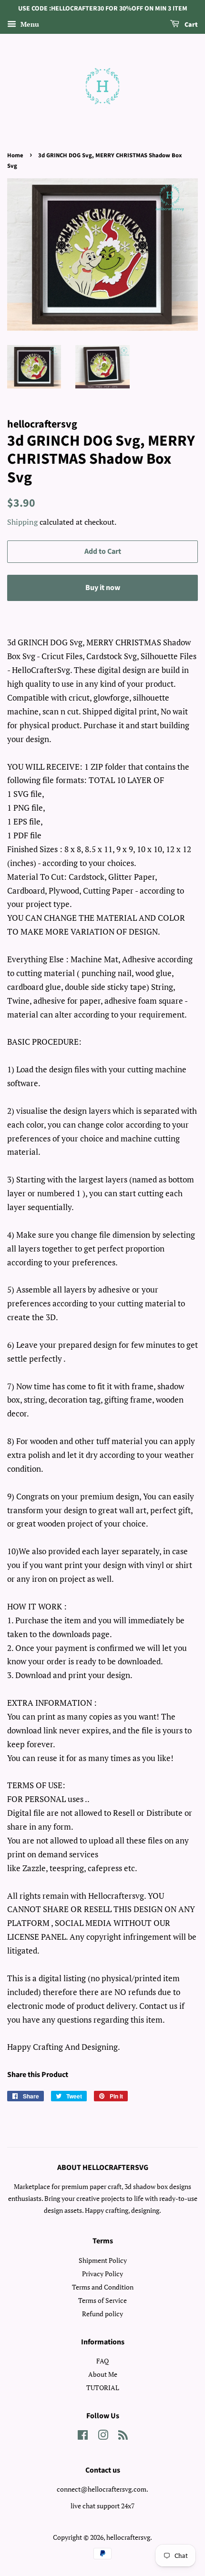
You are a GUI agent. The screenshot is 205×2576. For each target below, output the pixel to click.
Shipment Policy (103, 2260)
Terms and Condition (103, 2287)
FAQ (102, 2361)
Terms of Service (102, 2300)
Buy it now (103, 588)
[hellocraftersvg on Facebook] (83, 2437)
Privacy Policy (102, 2274)
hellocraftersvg (128, 2537)
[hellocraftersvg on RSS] (123, 2437)
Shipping (22, 522)
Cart (190, 25)
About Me (103, 2374)
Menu (29, 24)
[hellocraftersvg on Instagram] (103, 2437)
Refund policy (102, 2314)
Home (15, 155)
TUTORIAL (103, 2388)
